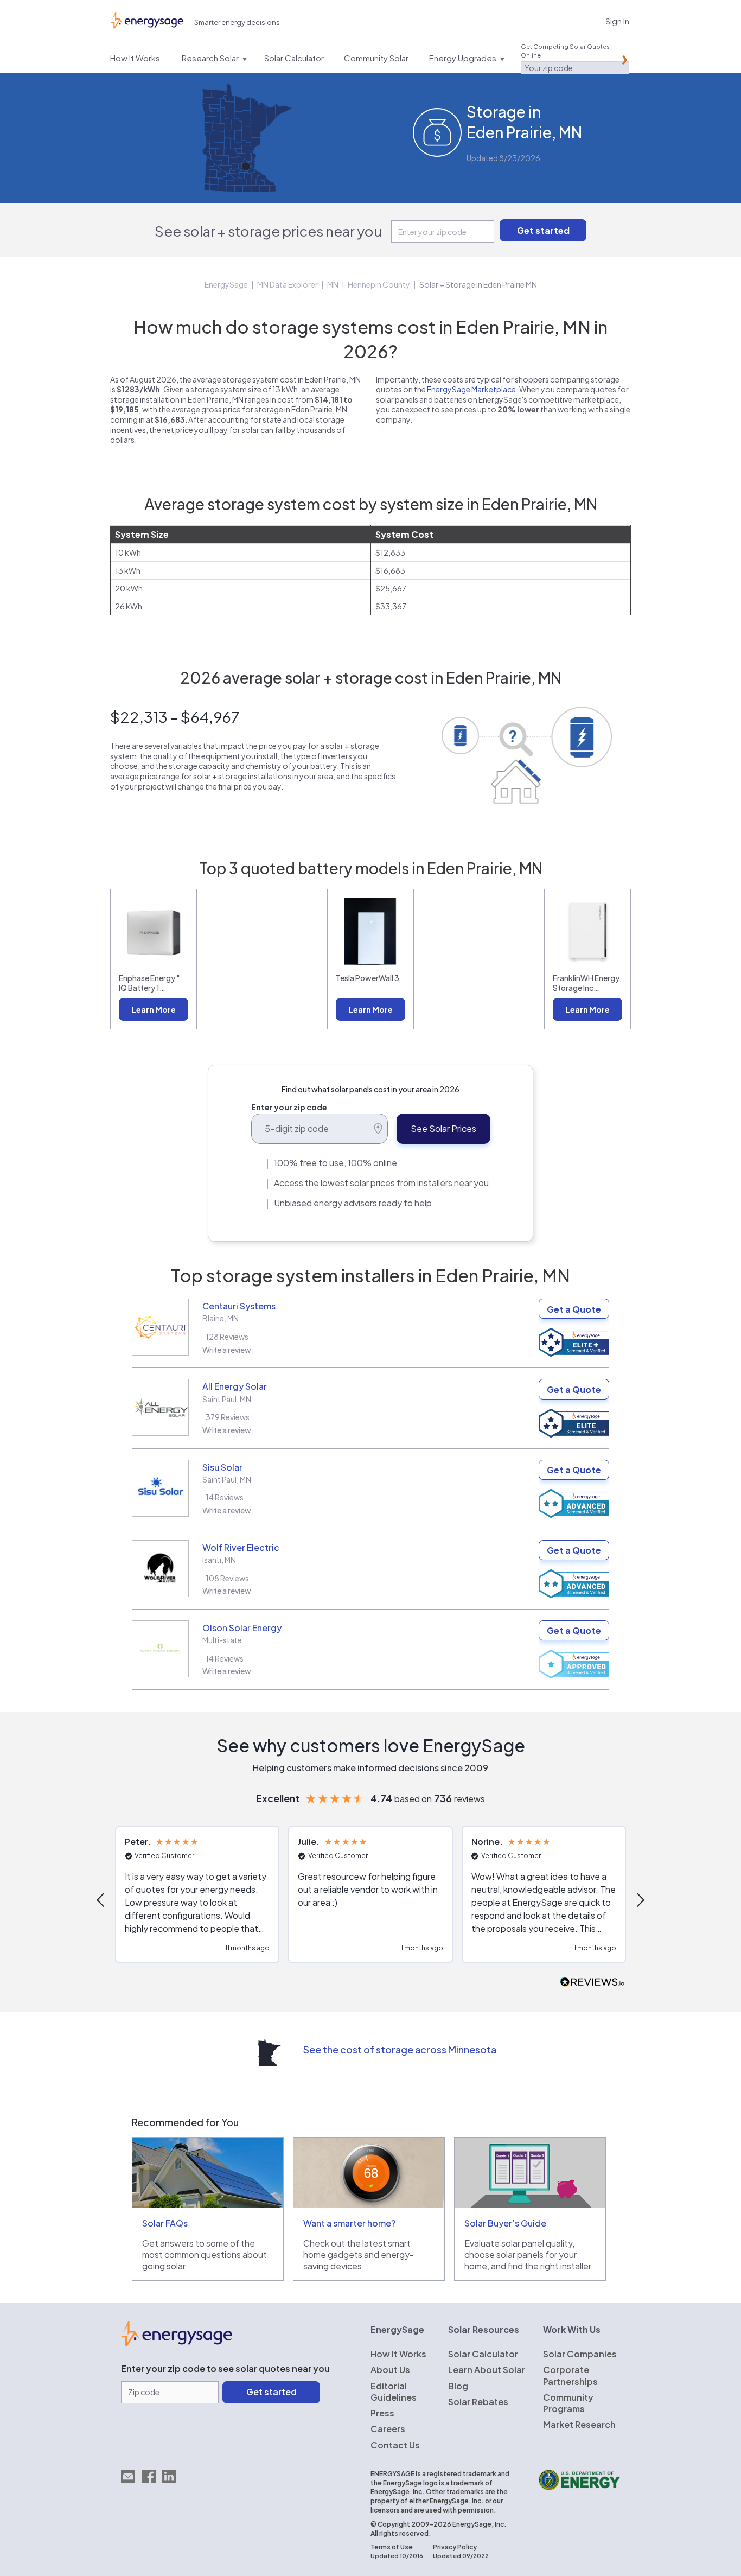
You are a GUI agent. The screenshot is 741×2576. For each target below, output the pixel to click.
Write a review (227, 1350)
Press (382, 2413)
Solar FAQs (165, 2223)
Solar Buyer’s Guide (505, 2223)
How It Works (398, 2354)
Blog (458, 2386)
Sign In (617, 21)
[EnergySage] (177, 2343)
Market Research (579, 2424)
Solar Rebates (478, 2402)
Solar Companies (580, 2354)
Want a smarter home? (349, 2223)
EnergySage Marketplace (471, 389)
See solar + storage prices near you (268, 231)
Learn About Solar (487, 2370)
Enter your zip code (289, 1107)
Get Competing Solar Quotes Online (565, 51)
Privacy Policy (455, 2547)
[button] (101, 1900)
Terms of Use (392, 2547)
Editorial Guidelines (394, 2391)
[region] (370, 1900)
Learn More (154, 1009)
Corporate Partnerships (570, 2375)
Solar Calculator (483, 2354)
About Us (390, 2370)
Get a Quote (574, 1309)
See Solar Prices (443, 1128)
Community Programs (568, 2403)
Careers (388, 2429)
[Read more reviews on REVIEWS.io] (592, 1983)
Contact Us (395, 2445)
